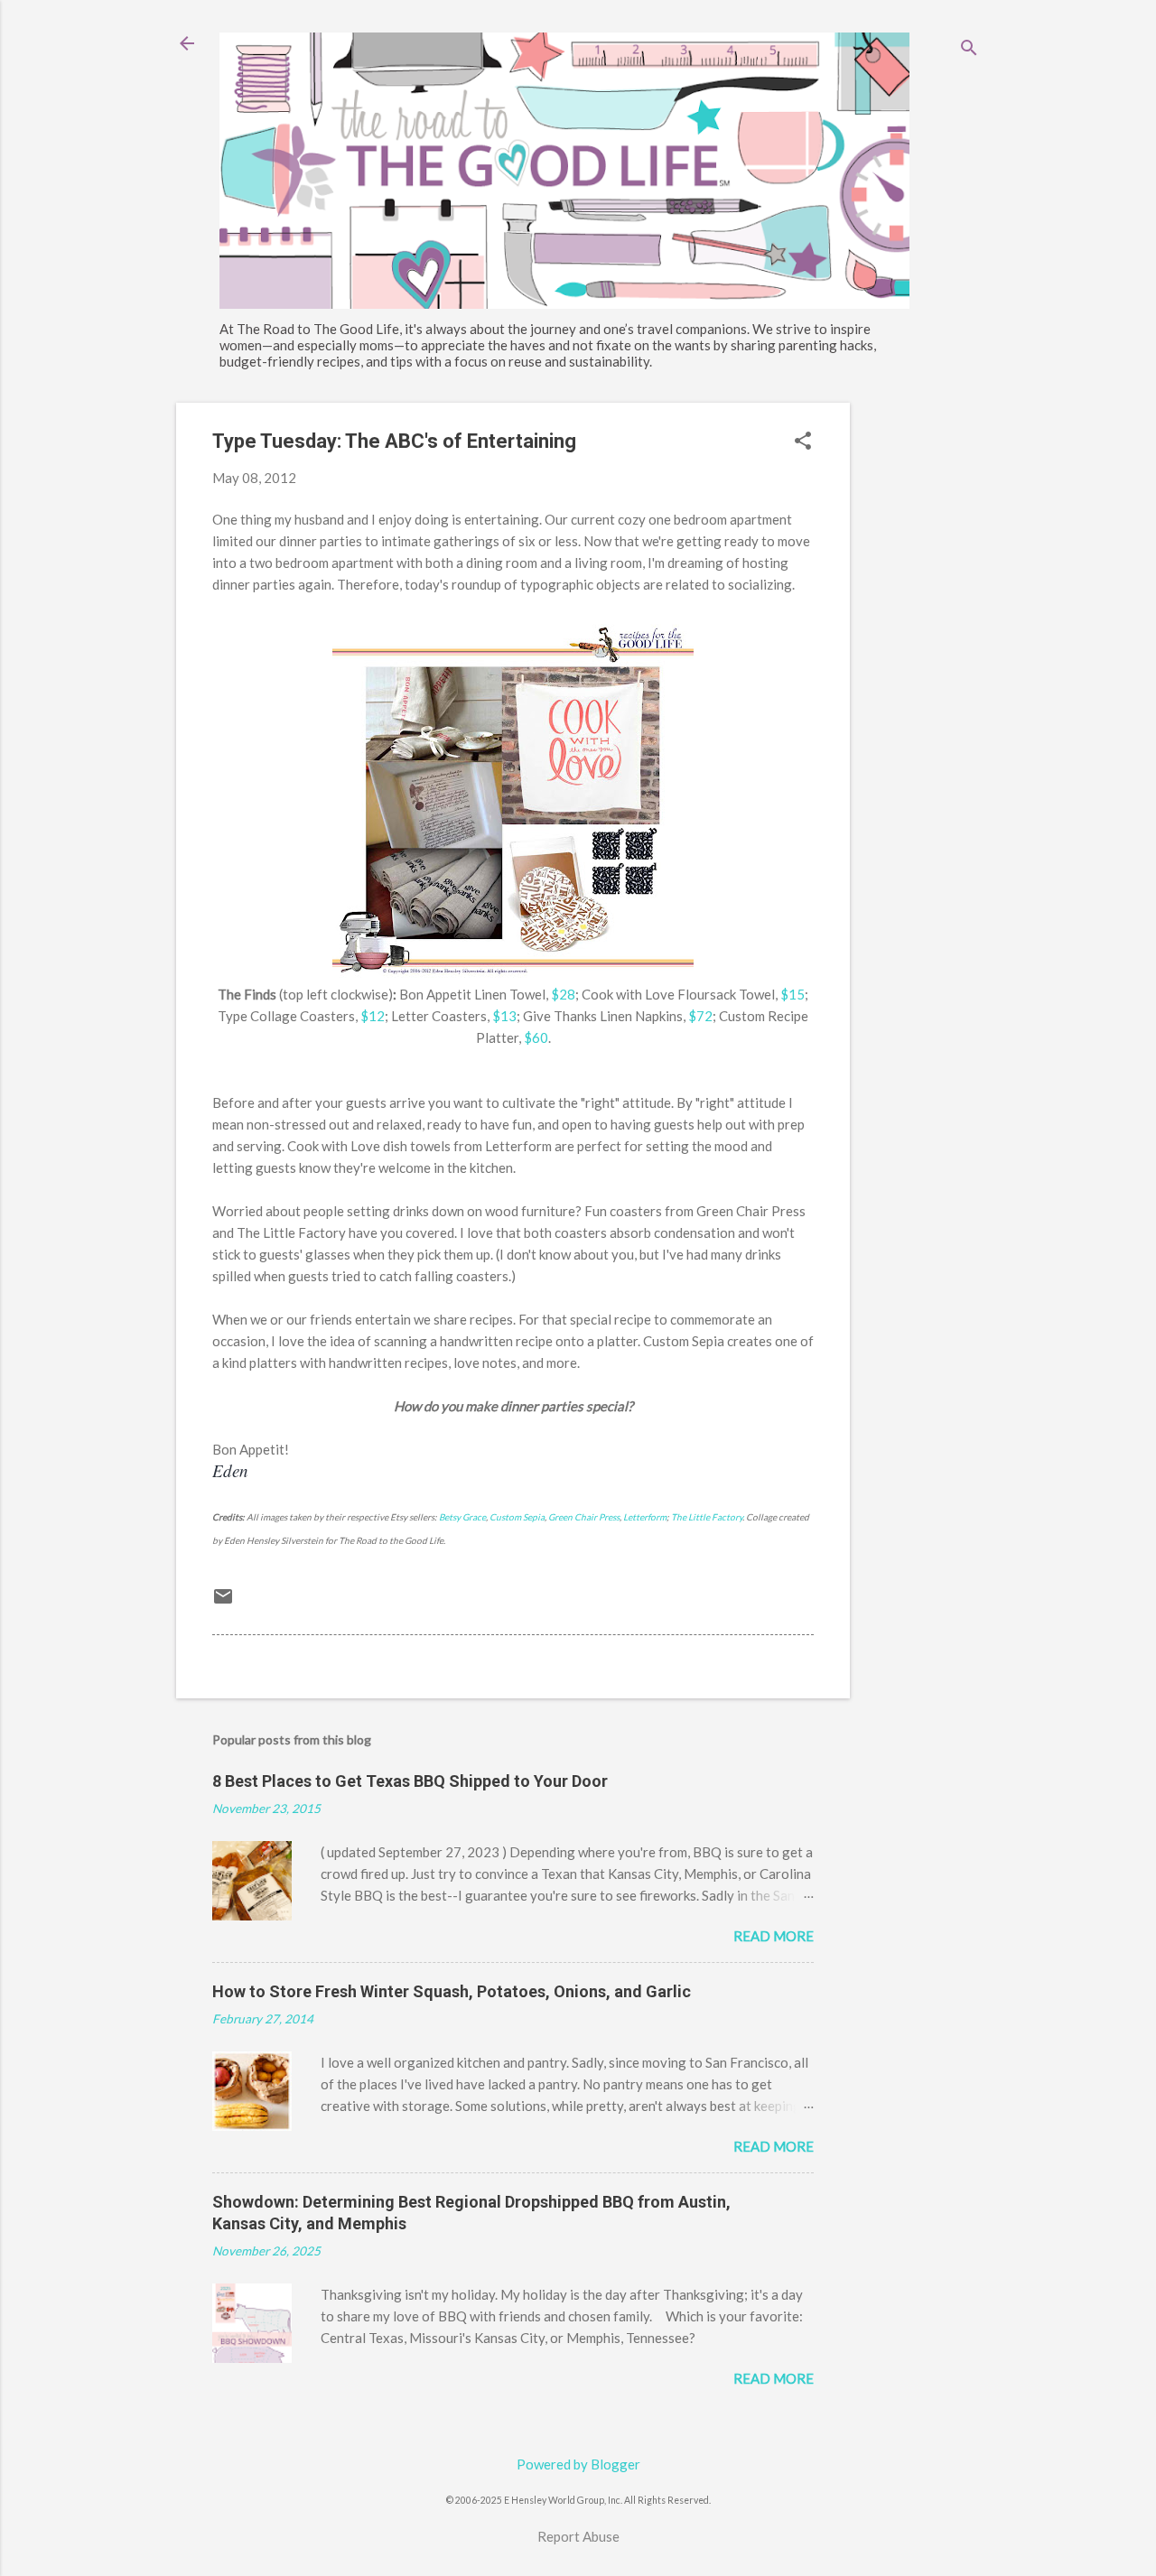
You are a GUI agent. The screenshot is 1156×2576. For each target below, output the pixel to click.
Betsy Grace (462, 1517)
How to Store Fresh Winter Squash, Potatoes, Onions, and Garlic (452, 1991)
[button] (803, 442)
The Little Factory (707, 1517)
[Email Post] (223, 1602)
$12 (373, 1016)
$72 (700, 1016)
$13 (504, 1016)
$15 (792, 994)
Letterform (645, 1517)
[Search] (969, 49)
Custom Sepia (517, 1517)
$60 (536, 1037)
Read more (774, 1936)
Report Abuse (578, 2536)
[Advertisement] (922, 674)
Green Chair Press (584, 1517)
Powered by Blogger (578, 2464)
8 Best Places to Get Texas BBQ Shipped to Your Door (410, 1781)
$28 (563, 994)
